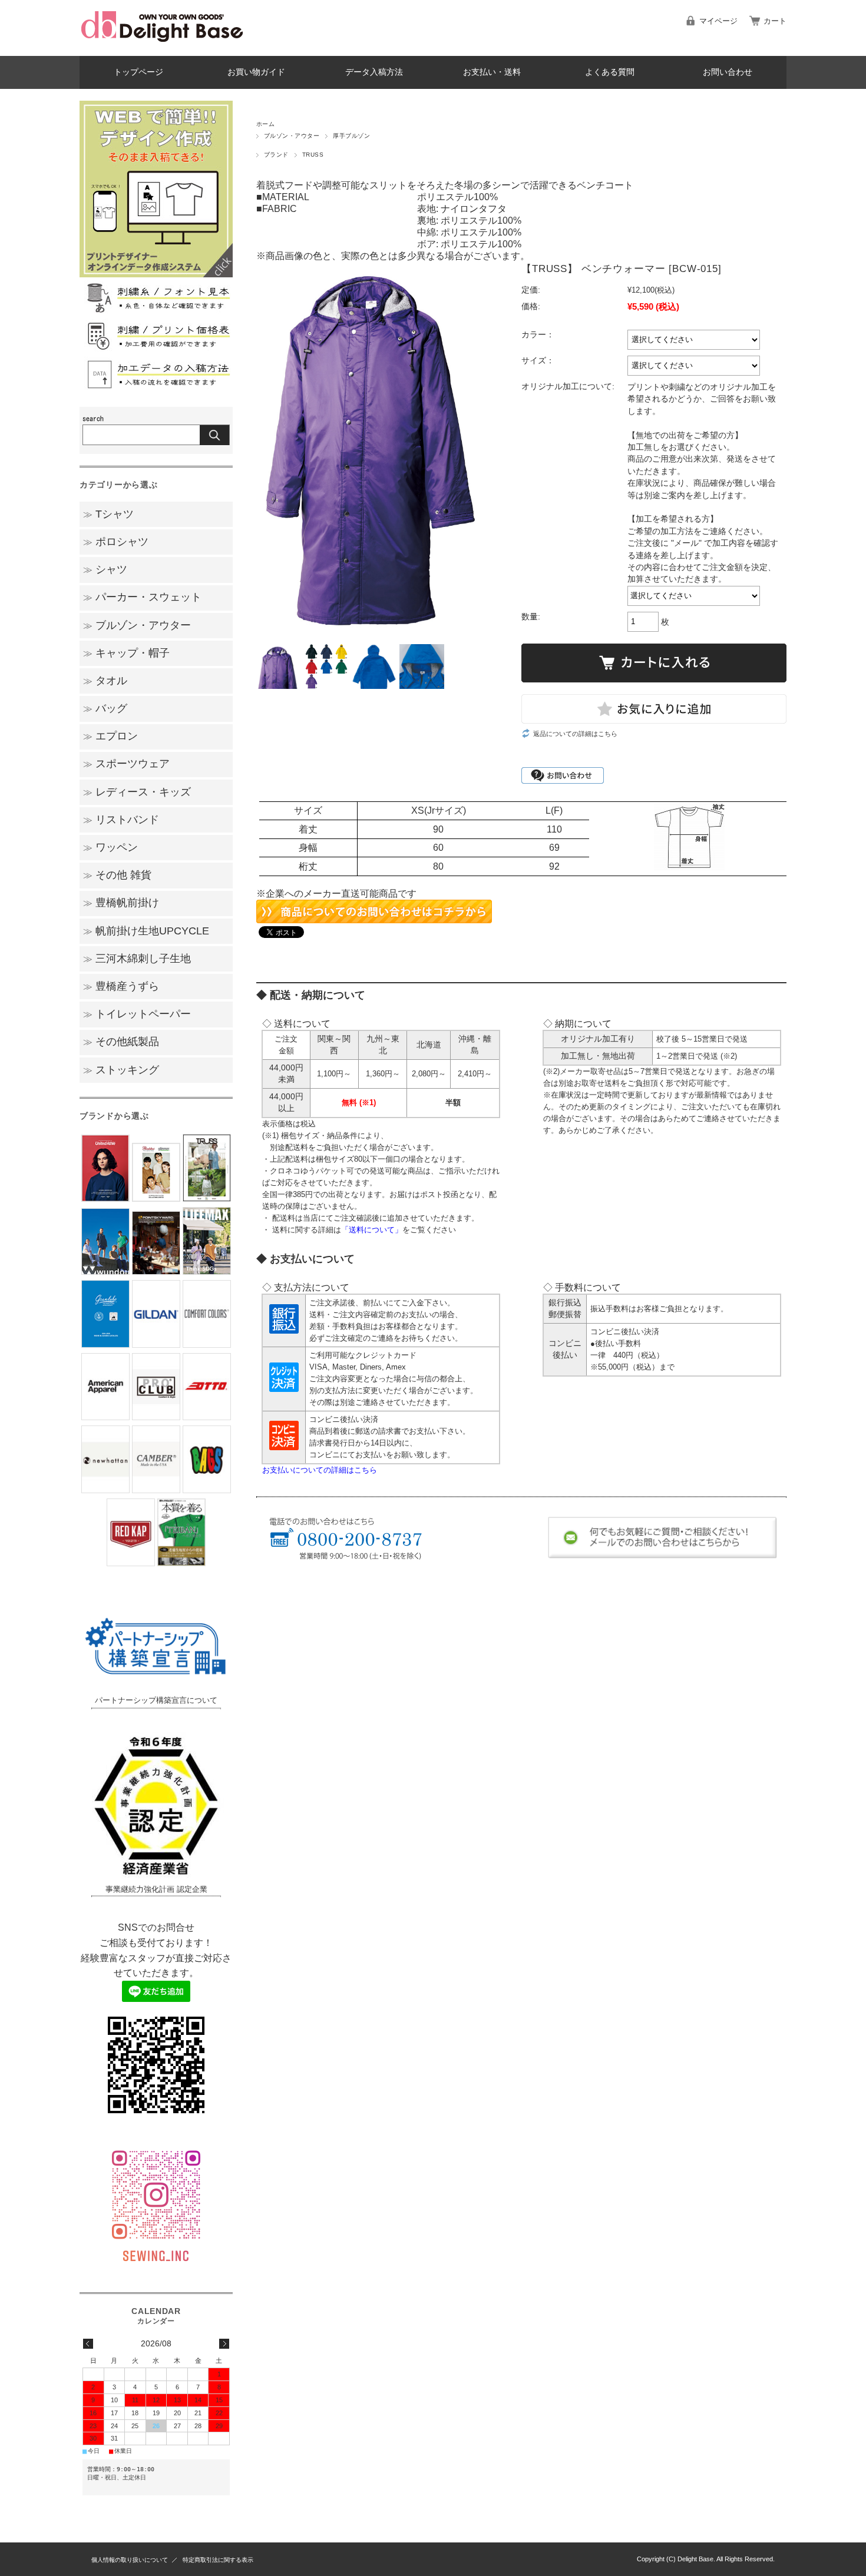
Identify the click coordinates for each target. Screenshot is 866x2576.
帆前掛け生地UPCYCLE (146, 931)
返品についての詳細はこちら (575, 734)
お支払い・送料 (492, 72)
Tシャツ (108, 514)
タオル (105, 681)
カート (775, 21)
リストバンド (121, 820)
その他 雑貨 (117, 875)
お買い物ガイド (256, 72)
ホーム (265, 124)
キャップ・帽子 (126, 653)
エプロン (110, 736)
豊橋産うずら (121, 986)
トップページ (138, 72)
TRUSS (313, 155)
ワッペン (110, 847)
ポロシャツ (116, 542)
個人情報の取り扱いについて (130, 2560)
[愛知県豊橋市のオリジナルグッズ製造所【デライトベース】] (162, 47)
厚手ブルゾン (351, 136)
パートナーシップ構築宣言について (156, 1700)
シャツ (105, 569)
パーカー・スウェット (142, 597)
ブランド (276, 155)
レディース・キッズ (137, 792)
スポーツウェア (126, 764)
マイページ (718, 21)
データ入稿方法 (374, 72)
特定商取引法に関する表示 (218, 2560)
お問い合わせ (728, 72)
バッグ (105, 708)
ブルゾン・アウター (292, 136)
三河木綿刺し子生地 (137, 959)
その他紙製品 (121, 1042)
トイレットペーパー (137, 1014)
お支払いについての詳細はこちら (320, 1470)
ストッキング (121, 1070)
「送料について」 (372, 1230)
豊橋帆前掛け (121, 903)
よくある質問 (610, 72)
